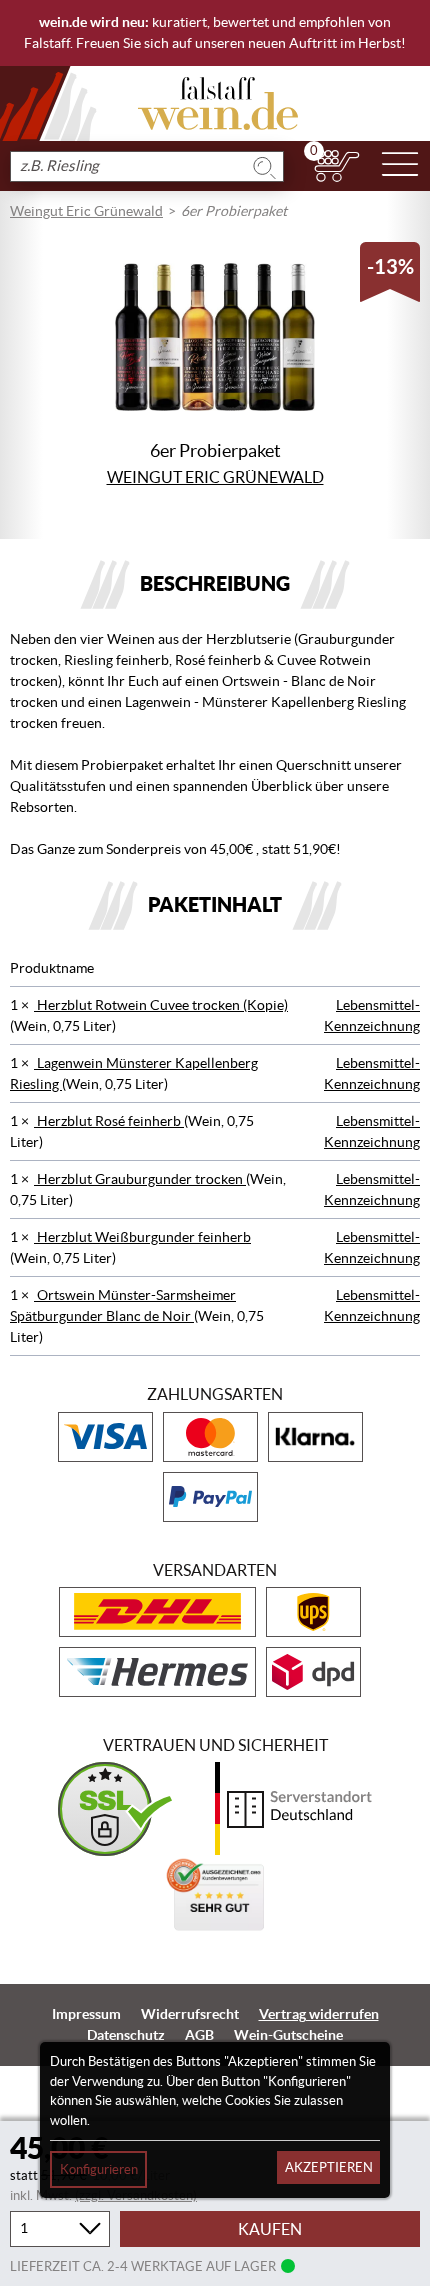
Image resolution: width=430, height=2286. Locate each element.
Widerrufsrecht (190, 2014)
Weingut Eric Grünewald (86, 211)
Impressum (86, 2014)
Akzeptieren (329, 2167)
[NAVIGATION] (400, 166)
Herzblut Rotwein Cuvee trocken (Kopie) (161, 1005)
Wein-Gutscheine (288, 2035)
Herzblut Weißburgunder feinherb (142, 1237)
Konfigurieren (99, 2169)
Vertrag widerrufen (319, 2014)
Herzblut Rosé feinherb (109, 1121)
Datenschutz (126, 2035)
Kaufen (270, 2229)
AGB (199, 2035)
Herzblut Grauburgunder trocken (140, 1179)
